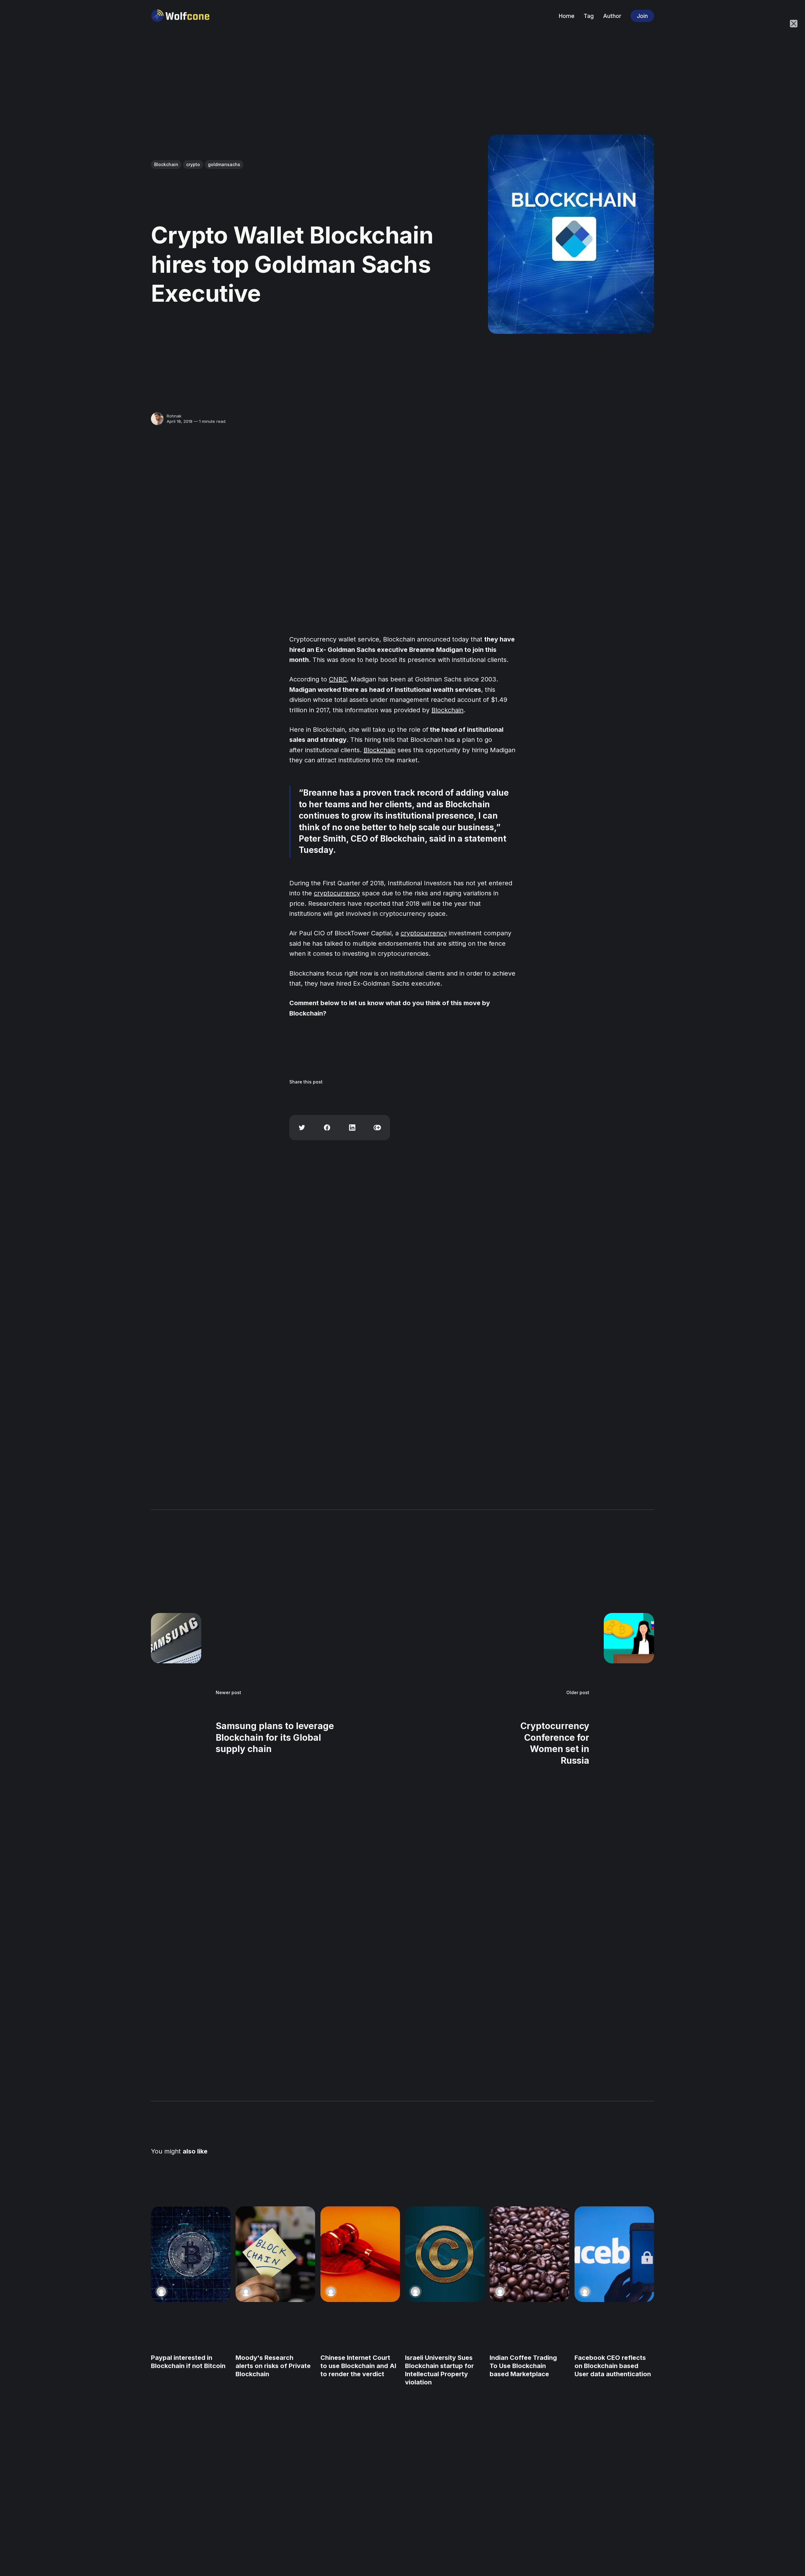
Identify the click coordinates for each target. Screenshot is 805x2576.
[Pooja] (161, 2292)
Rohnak (174, 416)
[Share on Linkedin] (352, 1128)
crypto (193, 164)
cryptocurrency (337, 893)
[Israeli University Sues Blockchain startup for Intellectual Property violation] (445, 2254)
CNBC (338, 679)
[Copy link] (377, 1128)
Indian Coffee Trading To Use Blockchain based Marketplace (523, 2366)
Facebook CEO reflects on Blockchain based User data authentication (613, 2366)
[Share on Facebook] (327, 1128)
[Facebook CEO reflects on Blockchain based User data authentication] (614, 2254)
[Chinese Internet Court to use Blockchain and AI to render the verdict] (360, 2254)
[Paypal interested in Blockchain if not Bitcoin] (191, 2254)
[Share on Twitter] (302, 1128)
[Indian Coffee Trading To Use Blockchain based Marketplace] (529, 2254)
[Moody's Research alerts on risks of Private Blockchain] (275, 2254)
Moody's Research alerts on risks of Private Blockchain (273, 2366)
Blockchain (166, 164)
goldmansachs (224, 164)
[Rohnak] (157, 419)
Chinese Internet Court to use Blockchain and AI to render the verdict (358, 2366)
